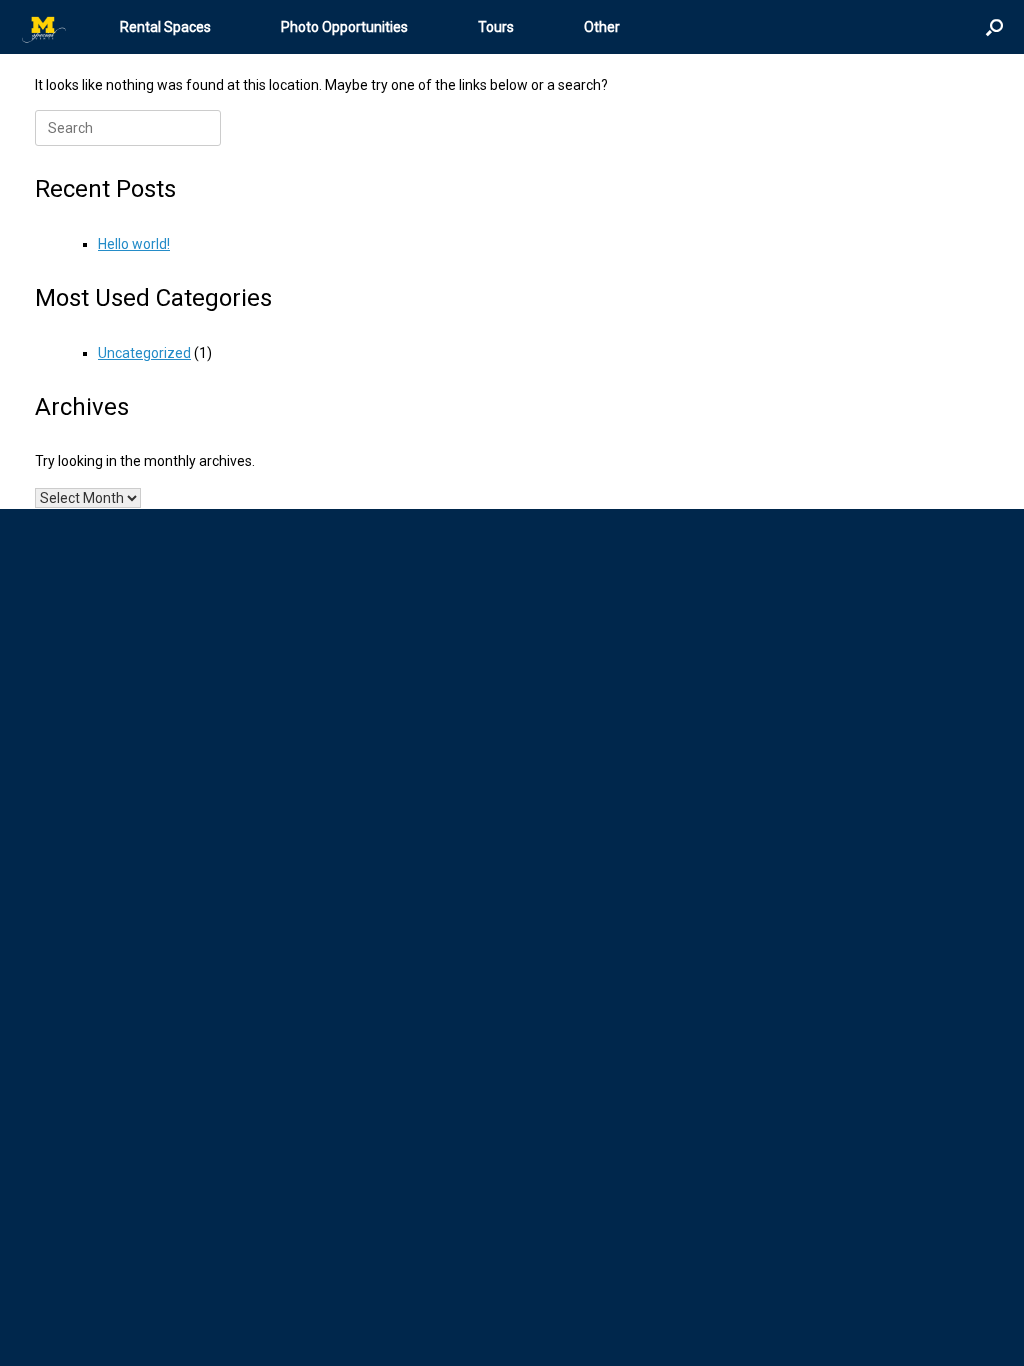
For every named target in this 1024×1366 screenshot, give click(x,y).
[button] (994, 27)
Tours (496, 27)
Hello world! (134, 244)
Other (602, 27)
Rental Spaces (165, 27)
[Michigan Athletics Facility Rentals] (45, 27)
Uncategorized (144, 353)
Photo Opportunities (344, 27)
